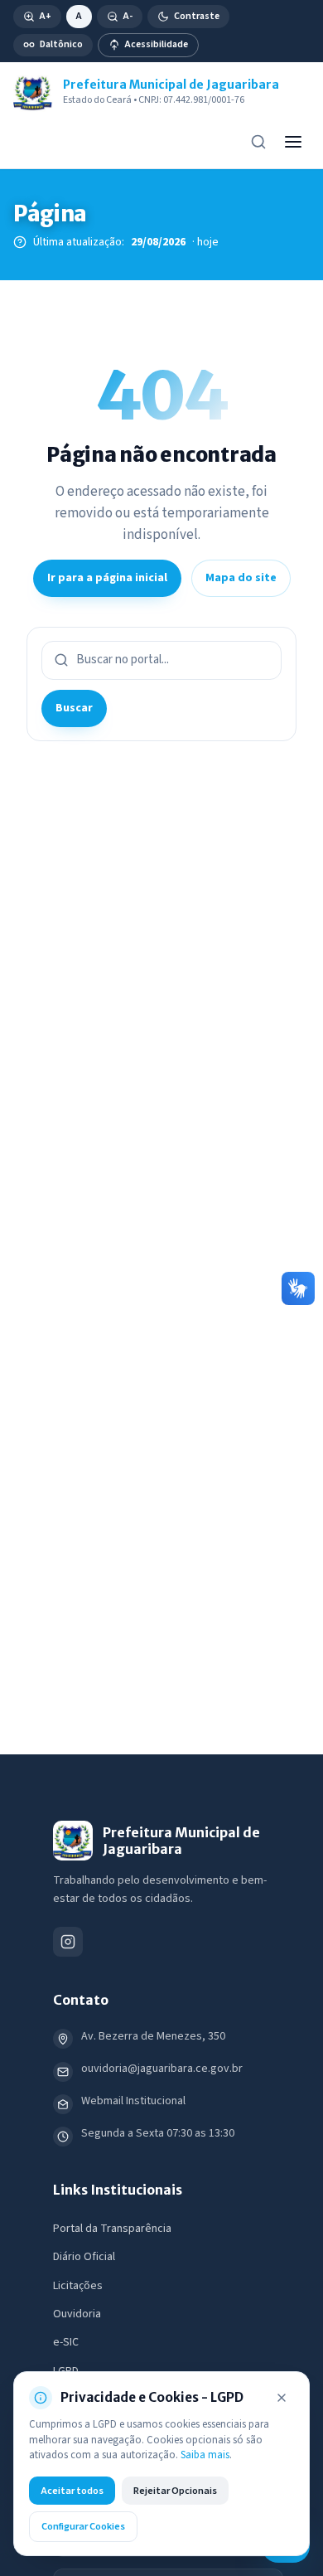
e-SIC (66, 2342)
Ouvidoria (77, 2314)
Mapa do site (241, 578)
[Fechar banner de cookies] (282, 2398)
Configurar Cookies (83, 2526)
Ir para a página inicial (107, 578)
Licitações (78, 2286)
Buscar (74, 708)
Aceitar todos (72, 2491)
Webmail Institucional (133, 2101)
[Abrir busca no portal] (258, 142)
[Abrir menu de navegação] (293, 142)
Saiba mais (205, 2455)
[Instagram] (68, 1942)
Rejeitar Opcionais (175, 2491)
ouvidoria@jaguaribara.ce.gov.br (162, 2069)
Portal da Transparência (112, 2229)
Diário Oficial (84, 2257)
